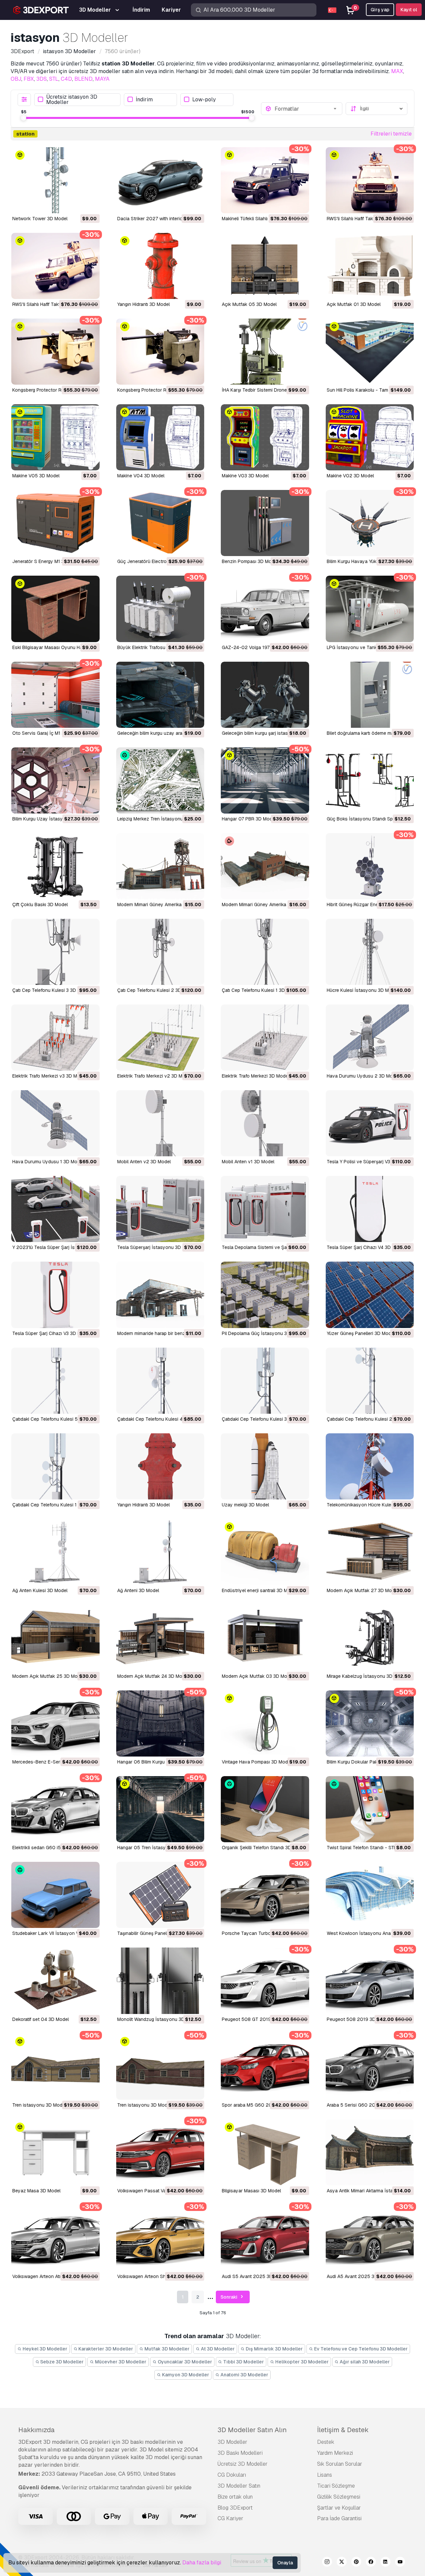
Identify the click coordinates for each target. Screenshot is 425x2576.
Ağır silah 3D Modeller (364, 2362)
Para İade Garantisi (339, 2518)
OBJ (16, 79)
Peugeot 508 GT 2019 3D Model (257, 2019)
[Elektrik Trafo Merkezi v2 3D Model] (160, 1038)
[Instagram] (327, 2563)
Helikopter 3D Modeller (301, 2362)
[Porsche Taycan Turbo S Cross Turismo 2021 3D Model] (265, 1895)
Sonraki (229, 2297)
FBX (29, 79)
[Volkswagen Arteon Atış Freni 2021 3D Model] (55, 2238)
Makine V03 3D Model (245, 476)
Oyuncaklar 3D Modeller (184, 2362)
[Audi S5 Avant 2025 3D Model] (265, 2238)
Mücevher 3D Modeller (120, 2362)
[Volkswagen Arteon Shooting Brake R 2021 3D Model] (160, 2238)
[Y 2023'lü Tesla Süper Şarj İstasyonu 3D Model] (55, 1209)
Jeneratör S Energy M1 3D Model (47, 561)
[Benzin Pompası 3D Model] (265, 523)
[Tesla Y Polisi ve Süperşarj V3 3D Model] (370, 1123)
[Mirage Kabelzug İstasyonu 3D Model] (370, 1638)
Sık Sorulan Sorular (340, 2464)
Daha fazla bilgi (202, 2563)
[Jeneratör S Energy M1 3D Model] (55, 523)
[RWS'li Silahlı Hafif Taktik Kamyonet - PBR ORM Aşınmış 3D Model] (370, 180)
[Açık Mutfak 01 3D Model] (370, 266)
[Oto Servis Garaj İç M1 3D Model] (55, 695)
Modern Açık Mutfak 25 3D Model (48, 1676)
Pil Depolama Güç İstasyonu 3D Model (263, 1333)
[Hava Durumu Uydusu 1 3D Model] (55, 1123)
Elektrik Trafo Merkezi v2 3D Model (154, 1076)
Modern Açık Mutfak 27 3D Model (362, 1590)
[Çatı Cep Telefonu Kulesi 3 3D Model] (55, 952)
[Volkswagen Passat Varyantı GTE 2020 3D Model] (160, 2152)
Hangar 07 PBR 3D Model (249, 819)
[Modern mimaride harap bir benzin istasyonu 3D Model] (160, 1295)
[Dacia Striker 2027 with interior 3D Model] (160, 180)
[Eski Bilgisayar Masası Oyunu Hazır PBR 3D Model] (55, 609)
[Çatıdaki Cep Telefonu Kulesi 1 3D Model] (55, 1466)
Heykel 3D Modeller (44, 2349)
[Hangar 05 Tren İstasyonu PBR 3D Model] (160, 1809)
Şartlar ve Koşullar (339, 2508)
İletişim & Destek (343, 2430)
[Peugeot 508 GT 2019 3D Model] (265, 1981)
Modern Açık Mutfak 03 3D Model (258, 1676)
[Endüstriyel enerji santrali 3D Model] (265, 1552)
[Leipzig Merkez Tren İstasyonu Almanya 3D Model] (160, 780)
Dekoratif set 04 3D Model (41, 2019)
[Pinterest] (356, 2563)
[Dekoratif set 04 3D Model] (55, 1981)
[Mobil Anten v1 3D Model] (265, 1123)
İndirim (144, 99)
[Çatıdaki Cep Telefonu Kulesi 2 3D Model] (370, 1381)
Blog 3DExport (235, 2508)
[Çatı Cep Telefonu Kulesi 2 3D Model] (160, 952)
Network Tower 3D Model (40, 219)
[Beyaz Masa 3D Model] (55, 2152)
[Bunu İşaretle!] (90, 204)
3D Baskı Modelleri (240, 2453)
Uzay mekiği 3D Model (245, 1505)
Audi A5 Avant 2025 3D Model (359, 2276)
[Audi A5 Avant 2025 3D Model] (370, 2238)
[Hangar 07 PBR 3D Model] (265, 780)
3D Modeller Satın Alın (252, 2430)
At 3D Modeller (217, 2349)
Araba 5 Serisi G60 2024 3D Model (365, 2105)
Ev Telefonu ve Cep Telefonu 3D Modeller (360, 2349)
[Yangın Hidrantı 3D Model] (160, 266)
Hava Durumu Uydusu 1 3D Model (48, 1162)
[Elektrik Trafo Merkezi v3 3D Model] (55, 1038)
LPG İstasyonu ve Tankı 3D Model (363, 647)
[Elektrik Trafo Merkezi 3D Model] (265, 1038)
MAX (397, 71)
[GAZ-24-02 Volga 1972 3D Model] (265, 609)
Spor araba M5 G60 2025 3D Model (261, 2105)
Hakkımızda (36, 2430)
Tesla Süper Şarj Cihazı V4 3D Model (366, 1247)
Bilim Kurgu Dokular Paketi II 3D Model (367, 1762)
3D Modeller (232, 2442)
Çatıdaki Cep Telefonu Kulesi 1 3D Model (55, 1505)
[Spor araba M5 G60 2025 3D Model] (265, 2067)
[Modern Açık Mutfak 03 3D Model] (265, 1638)
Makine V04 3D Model (141, 476)
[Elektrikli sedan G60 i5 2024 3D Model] (55, 1809)
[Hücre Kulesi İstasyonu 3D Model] (370, 952)
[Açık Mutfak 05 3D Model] (265, 266)
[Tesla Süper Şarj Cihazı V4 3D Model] (370, 1209)
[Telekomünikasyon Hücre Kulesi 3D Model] (370, 1466)
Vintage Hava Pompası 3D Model (257, 1762)
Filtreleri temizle (391, 134)
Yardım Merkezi (335, 2453)
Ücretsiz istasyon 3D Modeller (72, 100)
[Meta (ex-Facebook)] (371, 2563)
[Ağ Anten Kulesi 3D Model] (55, 1552)
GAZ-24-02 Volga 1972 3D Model (258, 647)
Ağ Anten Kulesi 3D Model (40, 1590)
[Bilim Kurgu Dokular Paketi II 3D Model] (370, 1723)
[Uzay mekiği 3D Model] (265, 1466)
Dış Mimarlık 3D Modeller (274, 2349)
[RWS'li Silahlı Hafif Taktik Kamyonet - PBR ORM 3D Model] (55, 266)
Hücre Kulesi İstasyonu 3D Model (362, 990)
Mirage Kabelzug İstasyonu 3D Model (367, 1676)
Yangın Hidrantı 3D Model (143, 304)
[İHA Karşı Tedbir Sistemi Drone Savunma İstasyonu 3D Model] (265, 352)
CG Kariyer (230, 2518)
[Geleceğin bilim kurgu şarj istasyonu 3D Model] (265, 695)
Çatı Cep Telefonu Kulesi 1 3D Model (260, 990)
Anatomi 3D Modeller (244, 2375)
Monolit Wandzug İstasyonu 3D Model (158, 2019)
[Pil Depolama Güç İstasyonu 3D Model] (265, 1295)
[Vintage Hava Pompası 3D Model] (265, 1723)
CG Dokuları (232, 2475)
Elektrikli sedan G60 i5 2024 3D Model (54, 1848)
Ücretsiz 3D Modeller (243, 2464)
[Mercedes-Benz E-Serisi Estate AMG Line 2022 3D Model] (55, 1723)
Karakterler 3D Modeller (105, 2349)
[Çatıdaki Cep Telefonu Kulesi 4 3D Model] (160, 1381)
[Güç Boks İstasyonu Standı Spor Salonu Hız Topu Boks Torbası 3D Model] (370, 780)
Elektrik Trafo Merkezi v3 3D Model (49, 1076)
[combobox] (306, 109)
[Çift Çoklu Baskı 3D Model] (55, 866)
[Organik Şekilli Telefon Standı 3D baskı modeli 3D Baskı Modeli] (265, 1809)
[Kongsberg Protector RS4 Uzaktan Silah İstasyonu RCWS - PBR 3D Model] (160, 352)
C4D (66, 79)
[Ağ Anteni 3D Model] (160, 1552)
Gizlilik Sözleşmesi (339, 2497)
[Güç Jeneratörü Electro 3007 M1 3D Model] (160, 523)
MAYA (102, 79)
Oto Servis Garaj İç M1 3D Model (47, 733)
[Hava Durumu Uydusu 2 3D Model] (370, 1038)
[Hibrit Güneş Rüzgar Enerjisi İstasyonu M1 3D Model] (370, 866)
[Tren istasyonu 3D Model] (55, 2067)
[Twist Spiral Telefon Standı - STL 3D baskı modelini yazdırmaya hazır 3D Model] (370, 1809)
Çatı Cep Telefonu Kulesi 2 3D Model (156, 990)
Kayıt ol (409, 10)
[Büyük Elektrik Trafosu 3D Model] (160, 609)
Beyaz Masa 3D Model (36, 2191)
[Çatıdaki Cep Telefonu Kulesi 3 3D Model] (265, 1381)
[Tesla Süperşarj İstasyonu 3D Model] (160, 1209)
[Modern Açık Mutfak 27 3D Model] (370, 1552)
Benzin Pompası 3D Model (250, 561)
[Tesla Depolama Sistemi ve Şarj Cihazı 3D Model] (265, 1209)
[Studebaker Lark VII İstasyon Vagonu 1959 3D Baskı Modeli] (55, 1895)
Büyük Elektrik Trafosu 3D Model (152, 647)
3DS (42, 79)
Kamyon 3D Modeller (185, 2375)
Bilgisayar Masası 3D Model (251, 2191)
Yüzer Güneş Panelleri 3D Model (361, 1333)
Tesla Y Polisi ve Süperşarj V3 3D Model (369, 1162)
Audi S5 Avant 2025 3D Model (254, 2276)
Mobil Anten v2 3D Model (144, 1162)
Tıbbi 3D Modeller (243, 2362)
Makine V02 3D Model (350, 476)
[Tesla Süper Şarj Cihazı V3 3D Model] (55, 1295)
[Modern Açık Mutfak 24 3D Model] (160, 1638)
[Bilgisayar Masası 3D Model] (265, 2152)
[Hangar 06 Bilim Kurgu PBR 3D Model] (160, 1723)
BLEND (84, 79)
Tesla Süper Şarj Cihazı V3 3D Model (51, 1333)
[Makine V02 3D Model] (370, 437)
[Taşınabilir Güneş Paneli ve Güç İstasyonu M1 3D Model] (160, 1895)
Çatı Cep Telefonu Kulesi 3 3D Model (51, 990)
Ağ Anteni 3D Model (138, 1590)
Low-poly (204, 99)
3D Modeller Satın (239, 2486)
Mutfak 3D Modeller (167, 2349)
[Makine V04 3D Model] (160, 437)
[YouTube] (400, 2563)
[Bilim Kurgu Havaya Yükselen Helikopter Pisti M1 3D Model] (370, 523)
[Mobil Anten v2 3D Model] (160, 1123)
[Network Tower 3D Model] (55, 180)
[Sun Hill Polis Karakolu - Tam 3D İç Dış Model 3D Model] (370, 352)
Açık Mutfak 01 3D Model (354, 304)
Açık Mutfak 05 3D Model (249, 304)
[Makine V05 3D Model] (55, 437)
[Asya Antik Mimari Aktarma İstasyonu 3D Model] (370, 2152)
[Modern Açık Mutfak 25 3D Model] (55, 1638)
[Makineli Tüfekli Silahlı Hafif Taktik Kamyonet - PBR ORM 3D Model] (265, 180)
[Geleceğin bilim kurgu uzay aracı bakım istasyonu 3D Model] (160, 695)
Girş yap (380, 10)
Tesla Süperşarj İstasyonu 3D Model (156, 1247)
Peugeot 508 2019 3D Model (358, 2019)
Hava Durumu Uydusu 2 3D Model (363, 1076)
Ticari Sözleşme (336, 2486)
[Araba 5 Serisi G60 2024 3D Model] (370, 2067)
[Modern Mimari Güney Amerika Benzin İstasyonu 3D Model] (160, 866)
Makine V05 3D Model (36, 476)
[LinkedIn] (385, 2563)
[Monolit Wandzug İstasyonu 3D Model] (160, 1981)
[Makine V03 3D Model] (265, 437)
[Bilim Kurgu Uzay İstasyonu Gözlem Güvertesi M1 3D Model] (55, 780)
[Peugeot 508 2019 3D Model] (370, 1981)
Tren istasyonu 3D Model (39, 2105)
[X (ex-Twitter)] (342, 2563)
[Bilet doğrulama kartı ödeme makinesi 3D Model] (370, 695)
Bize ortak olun (235, 2497)
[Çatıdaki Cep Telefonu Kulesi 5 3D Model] (55, 1381)
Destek (326, 2442)
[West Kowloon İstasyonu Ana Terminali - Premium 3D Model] (370, 1895)
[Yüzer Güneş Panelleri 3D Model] (370, 1295)
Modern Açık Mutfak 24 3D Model (153, 1676)
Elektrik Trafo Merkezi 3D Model (255, 1076)
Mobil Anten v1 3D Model (248, 1162)
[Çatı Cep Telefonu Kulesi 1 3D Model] (265, 952)
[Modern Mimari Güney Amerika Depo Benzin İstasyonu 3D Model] (265, 866)
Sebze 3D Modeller (61, 2362)
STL (54, 79)
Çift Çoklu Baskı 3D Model (40, 905)
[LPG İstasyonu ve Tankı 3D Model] (370, 609)
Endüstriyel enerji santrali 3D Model (259, 1590)
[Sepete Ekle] (76, 204)
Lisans (325, 2475)
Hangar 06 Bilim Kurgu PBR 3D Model (157, 1762)
